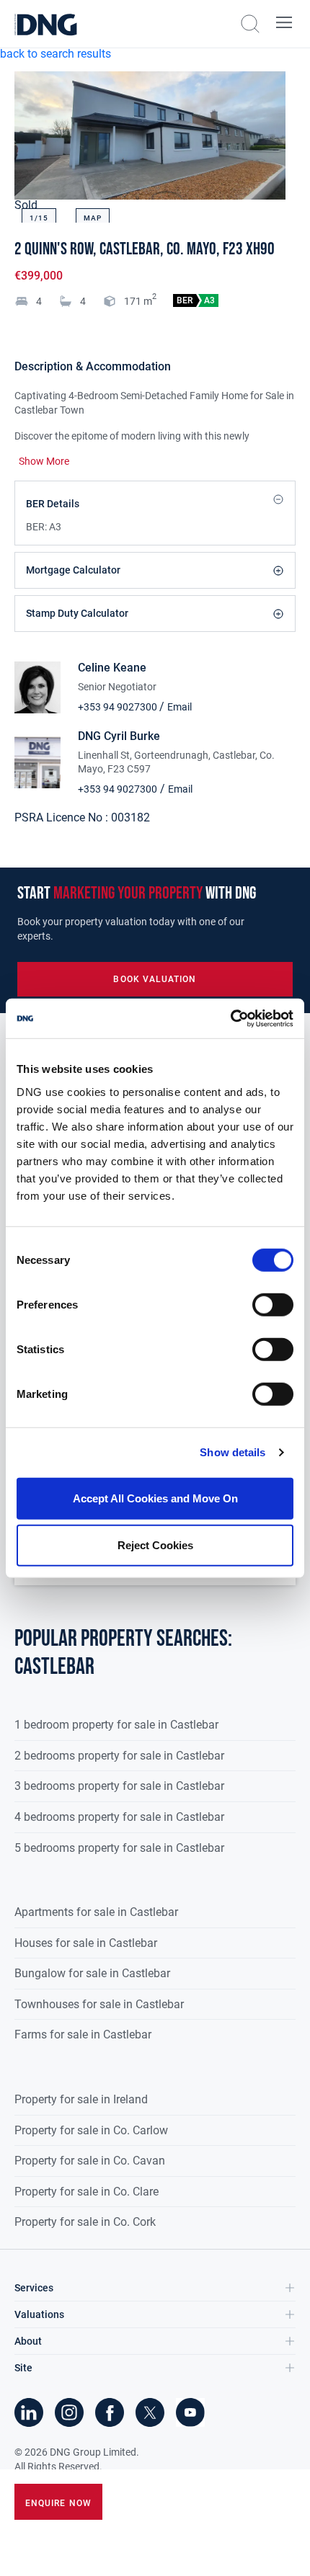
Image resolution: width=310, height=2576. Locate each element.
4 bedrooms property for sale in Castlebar (119, 1817)
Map (93, 218)
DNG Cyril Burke (119, 736)
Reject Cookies (155, 1545)
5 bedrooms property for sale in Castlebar (119, 1848)
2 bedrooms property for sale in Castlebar (119, 1756)
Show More (44, 461)
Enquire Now (58, 2503)
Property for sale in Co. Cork (85, 2222)
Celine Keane (112, 668)
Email (180, 707)
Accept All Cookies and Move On (155, 1498)
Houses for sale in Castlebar (86, 1943)
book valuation (155, 979)
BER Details (53, 504)
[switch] (273, 1304)
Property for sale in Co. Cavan (90, 2161)
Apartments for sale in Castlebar (96, 1912)
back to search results (56, 54)
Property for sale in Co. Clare (87, 2192)
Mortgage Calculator (73, 570)
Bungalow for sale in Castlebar (92, 1973)
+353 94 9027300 (119, 707)
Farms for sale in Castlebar (83, 2034)
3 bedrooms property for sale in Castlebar (119, 1786)
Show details (232, 1452)
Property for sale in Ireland (81, 2099)
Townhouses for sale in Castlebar (99, 2004)
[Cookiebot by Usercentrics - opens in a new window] (230, 1018)
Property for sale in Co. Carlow (91, 2130)
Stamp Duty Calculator (77, 613)
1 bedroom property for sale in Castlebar (116, 1725)
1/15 (39, 218)
